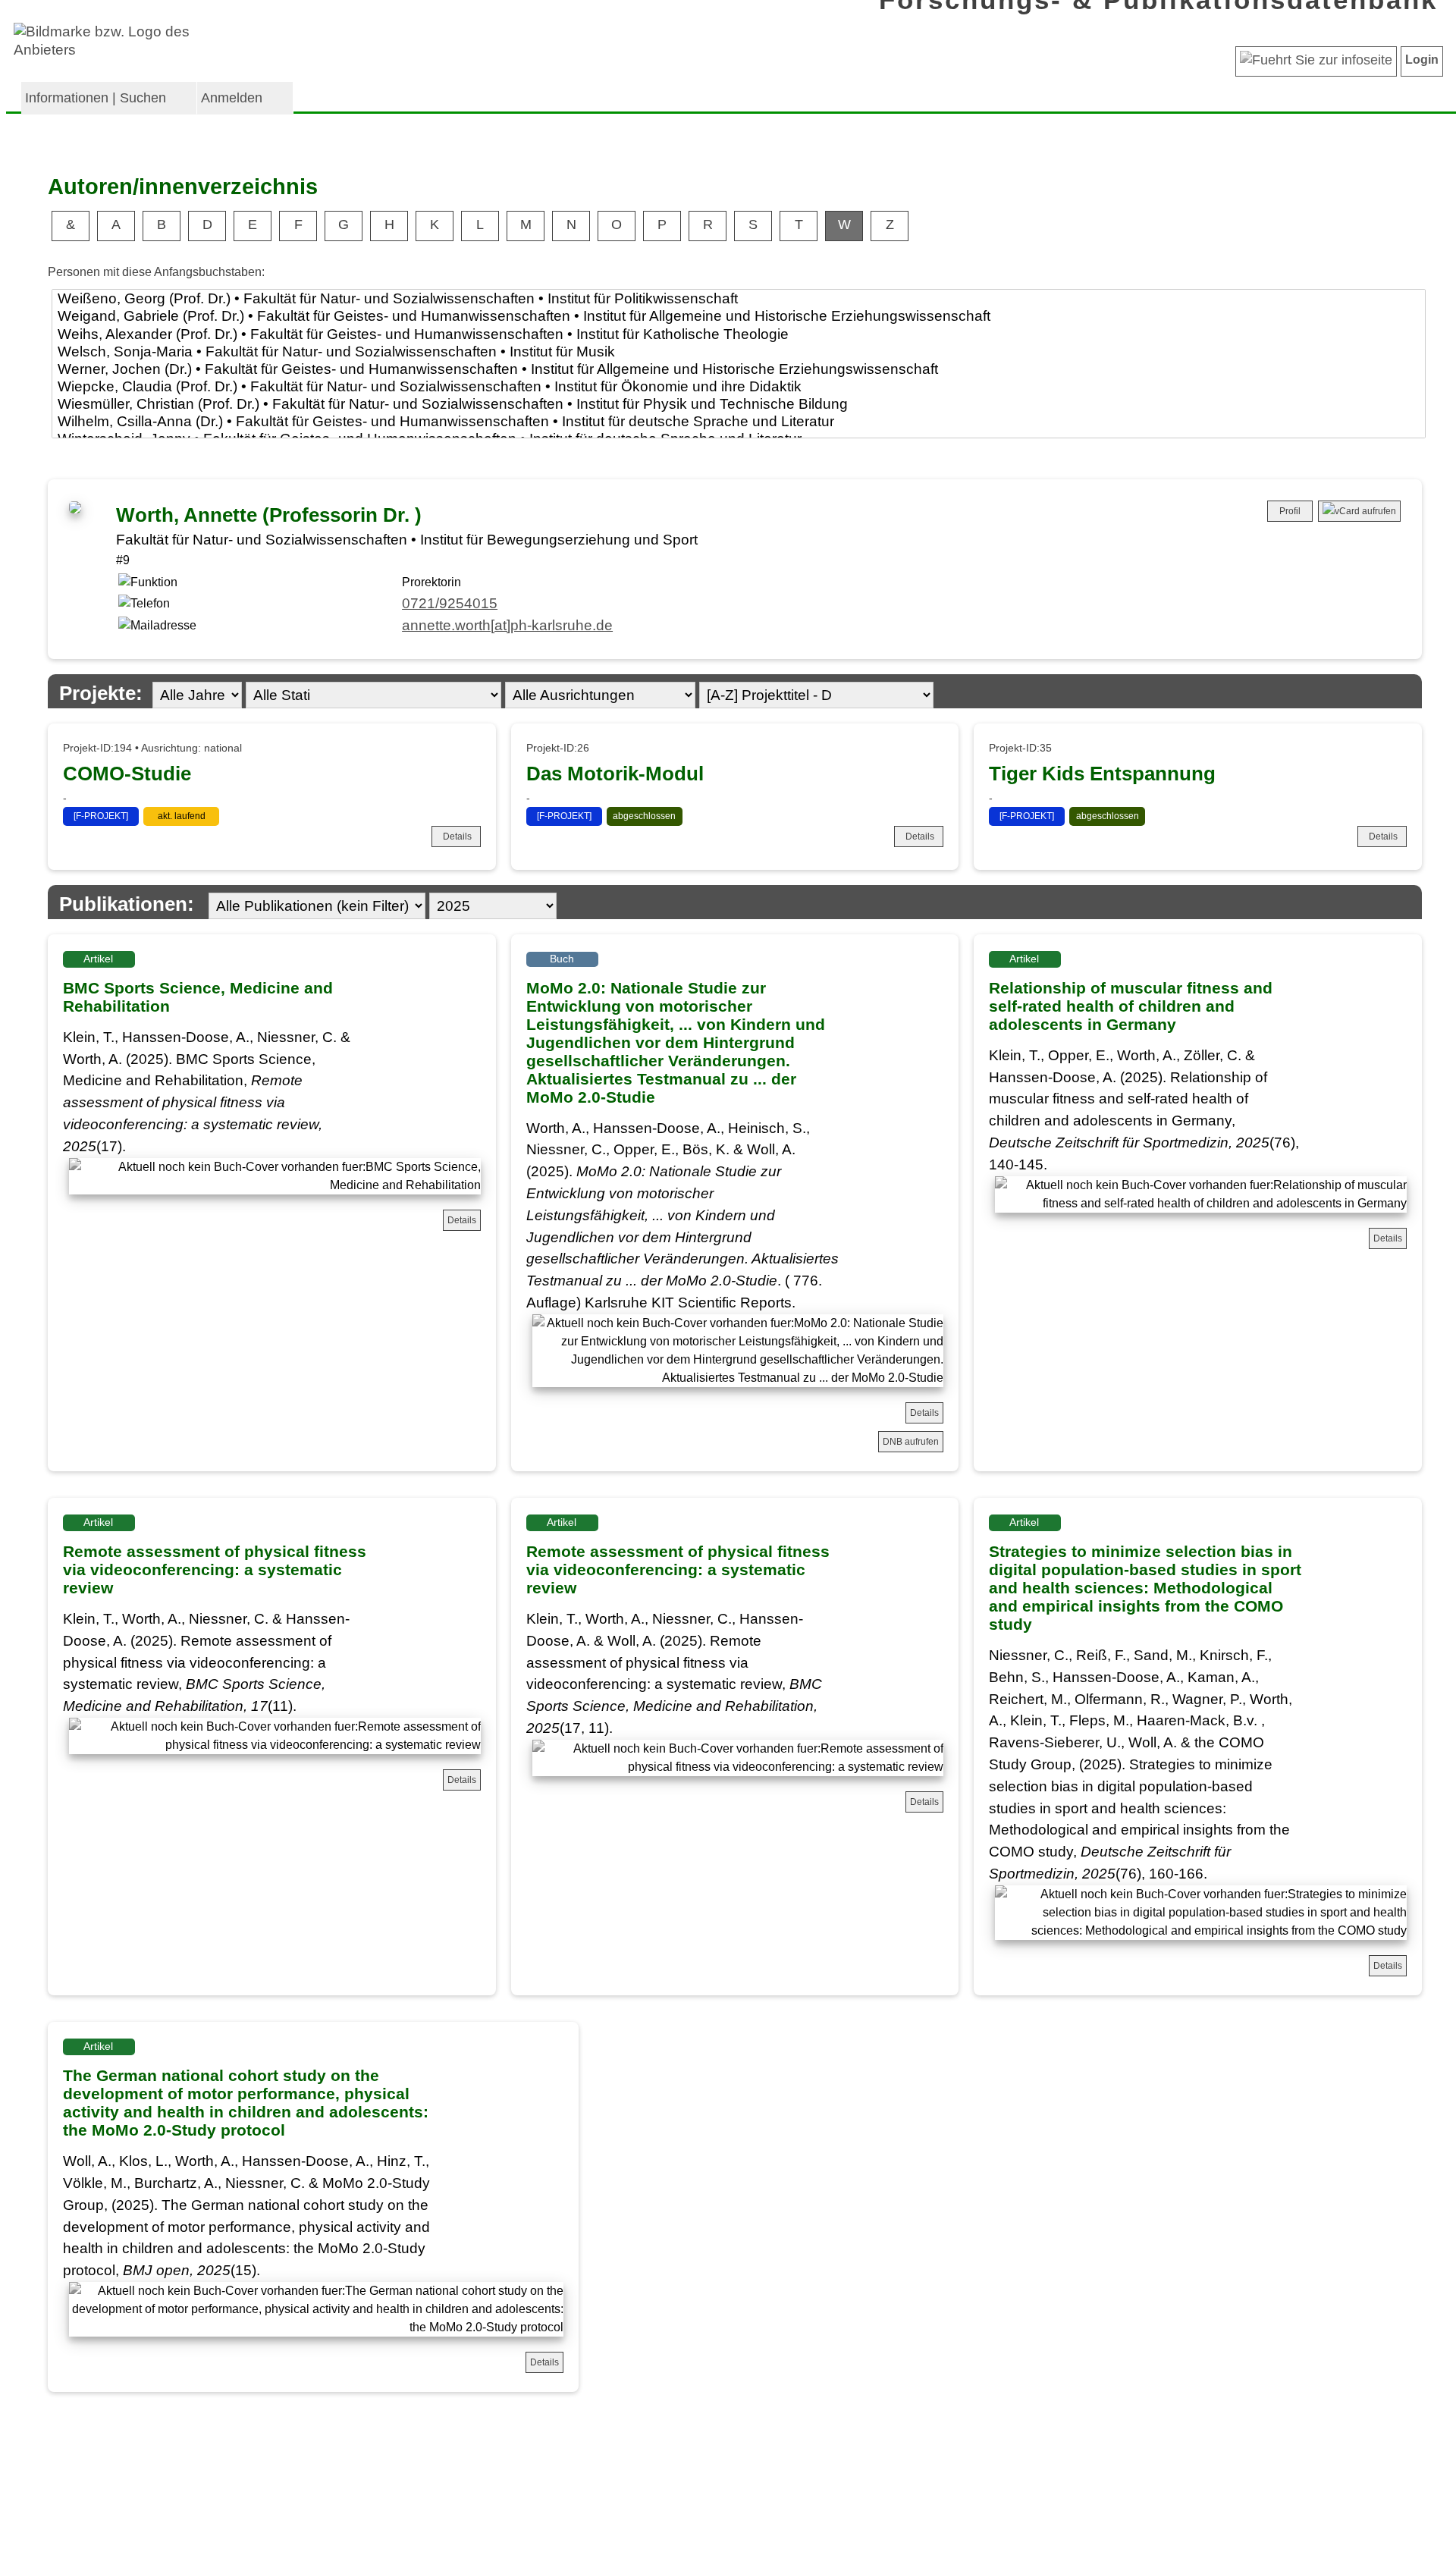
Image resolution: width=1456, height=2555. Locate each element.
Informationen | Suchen (96, 98)
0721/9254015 (450, 603)
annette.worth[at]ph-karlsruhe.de (507, 625)
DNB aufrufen (911, 1442)
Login (1422, 60)
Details (457, 836)
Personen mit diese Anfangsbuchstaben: (156, 272)
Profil (1290, 511)
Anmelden (232, 98)
